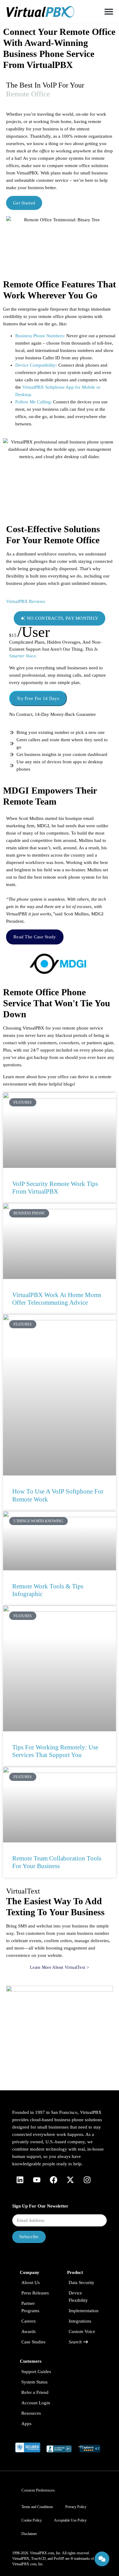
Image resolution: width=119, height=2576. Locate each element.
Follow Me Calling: (34, 402)
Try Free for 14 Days (38, 698)
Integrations (80, 2321)
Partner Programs (30, 2307)
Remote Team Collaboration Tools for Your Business (57, 1862)
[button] (109, 11)
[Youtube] (37, 2180)
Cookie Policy (32, 2520)
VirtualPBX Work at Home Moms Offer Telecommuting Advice (57, 1299)
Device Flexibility (78, 2297)
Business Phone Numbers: (40, 336)
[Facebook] (53, 2180)
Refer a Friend (35, 2392)
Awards (29, 2331)
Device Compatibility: (36, 365)
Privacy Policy (76, 2507)
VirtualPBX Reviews (26, 601)
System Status (34, 2382)
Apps (26, 2424)
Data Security (81, 2283)
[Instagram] (87, 2180)
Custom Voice (82, 2331)
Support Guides (36, 2372)
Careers (29, 2321)
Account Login (36, 2403)
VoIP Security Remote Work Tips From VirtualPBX (55, 1188)
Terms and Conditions (37, 2507)
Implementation (84, 2311)
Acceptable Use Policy (70, 2520)
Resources (31, 2413)
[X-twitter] (70, 2180)
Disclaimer (29, 2534)
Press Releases (35, 2293)
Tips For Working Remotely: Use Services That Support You (55, 1751)
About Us (31, 2283)
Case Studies (33, 2342)
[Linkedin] (20, 2180)
